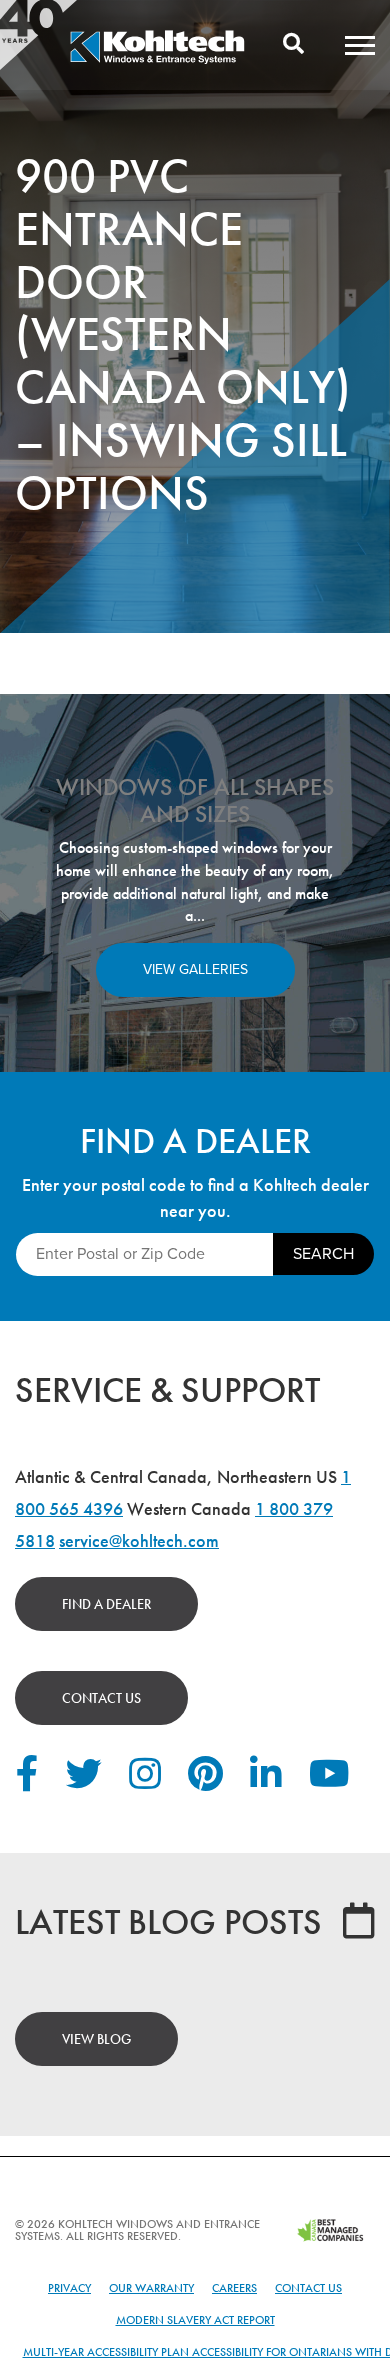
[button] (360, 45)
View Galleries (195, 969)
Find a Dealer (106, 1604)
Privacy (69, 2288)
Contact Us (101, 1698)
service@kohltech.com (139, 1540)
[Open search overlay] (293, 45)
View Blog (96, 2039)
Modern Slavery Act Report (195, 2320)
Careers (234, 2288)
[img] (157, 61)
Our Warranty (151, 2288)
